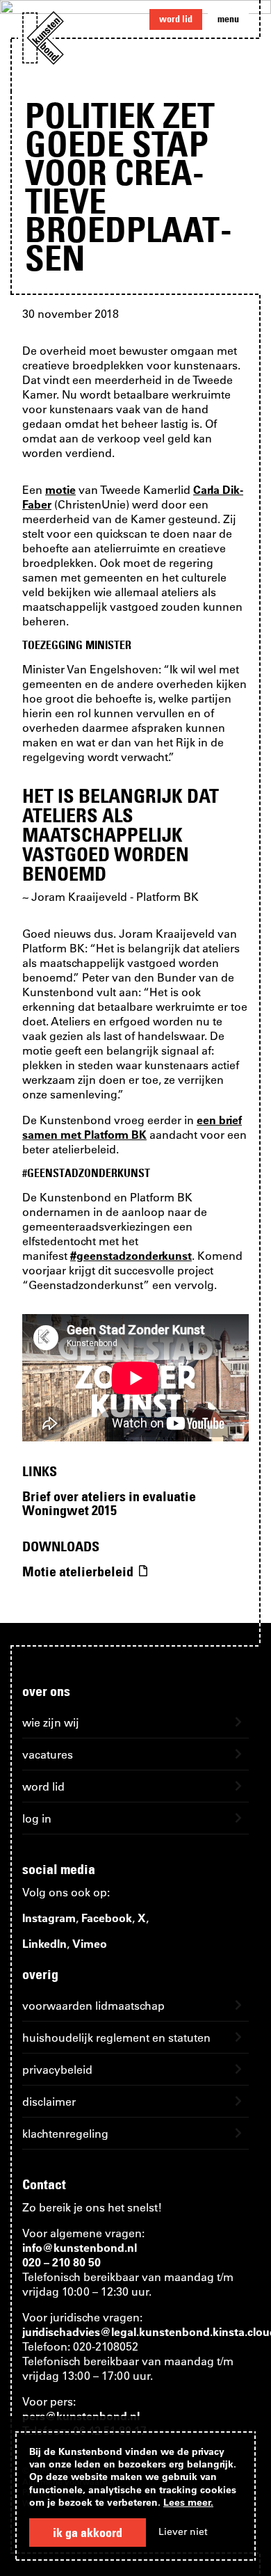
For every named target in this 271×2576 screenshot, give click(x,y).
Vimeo (90, 1943)
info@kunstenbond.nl (80, 2247)
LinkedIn (44, 1943)
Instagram (49, 1918)
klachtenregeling (65, 2133)
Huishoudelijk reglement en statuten (116, 2037)
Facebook (107, 1918)
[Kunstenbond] (43, 38)
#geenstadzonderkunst (131, 1255)
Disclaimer (49, 2101)
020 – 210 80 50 (61, 2262)
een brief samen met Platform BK (132, 1127)
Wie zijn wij (51, 1722)
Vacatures (48, 1754)
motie (60, 489)
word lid (176, 19)
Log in (37, 1818)
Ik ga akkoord (88, 2533)
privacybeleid (57, 2069)
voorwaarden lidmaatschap (93, 2005)
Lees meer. (188, 2502)
